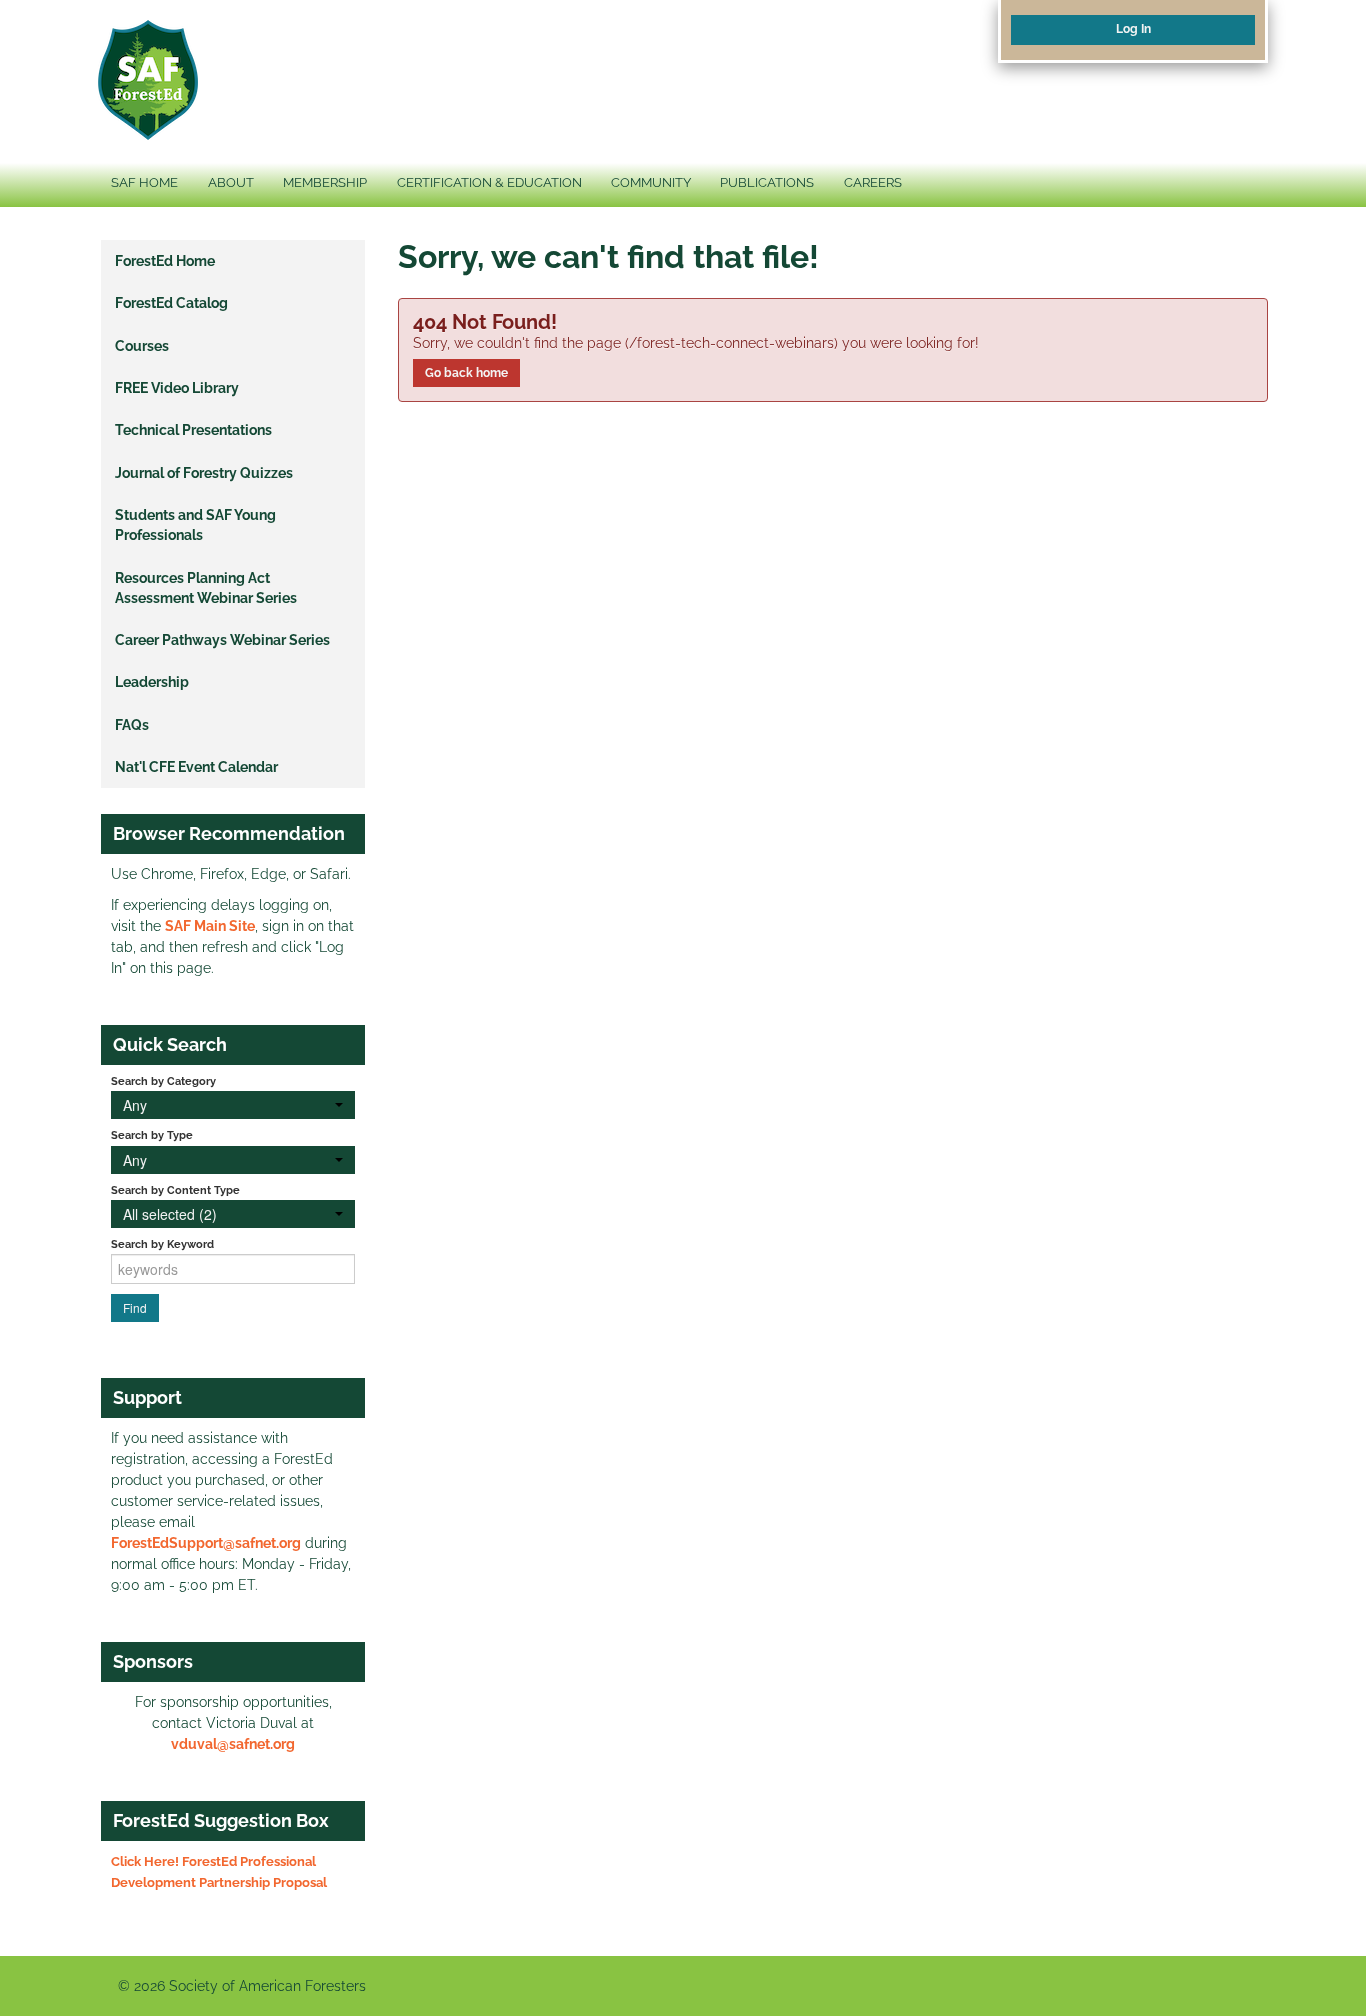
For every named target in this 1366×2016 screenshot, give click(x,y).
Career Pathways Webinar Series (222, 640)
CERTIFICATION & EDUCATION (489, 182)
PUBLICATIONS (767, 182)
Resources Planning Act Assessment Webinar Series (206, 588)
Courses (142, 346)
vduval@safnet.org (233, 1744)
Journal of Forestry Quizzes (204, 473)
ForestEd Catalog (171, 303)
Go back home (466, 373)
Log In (1133, 29)
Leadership (152, 682)
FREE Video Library (177, 388)
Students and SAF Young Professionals (195, 525)
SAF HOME (144, 182)
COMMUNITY (651, 182)
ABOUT (231, 182)
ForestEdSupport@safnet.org (206, 1543)
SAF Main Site (210, 926)
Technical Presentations (193, 430)
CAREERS (873, 182)
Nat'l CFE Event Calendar (196, 767)
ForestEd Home (165, 261)
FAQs (132, 725)
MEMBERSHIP (325, 182)
